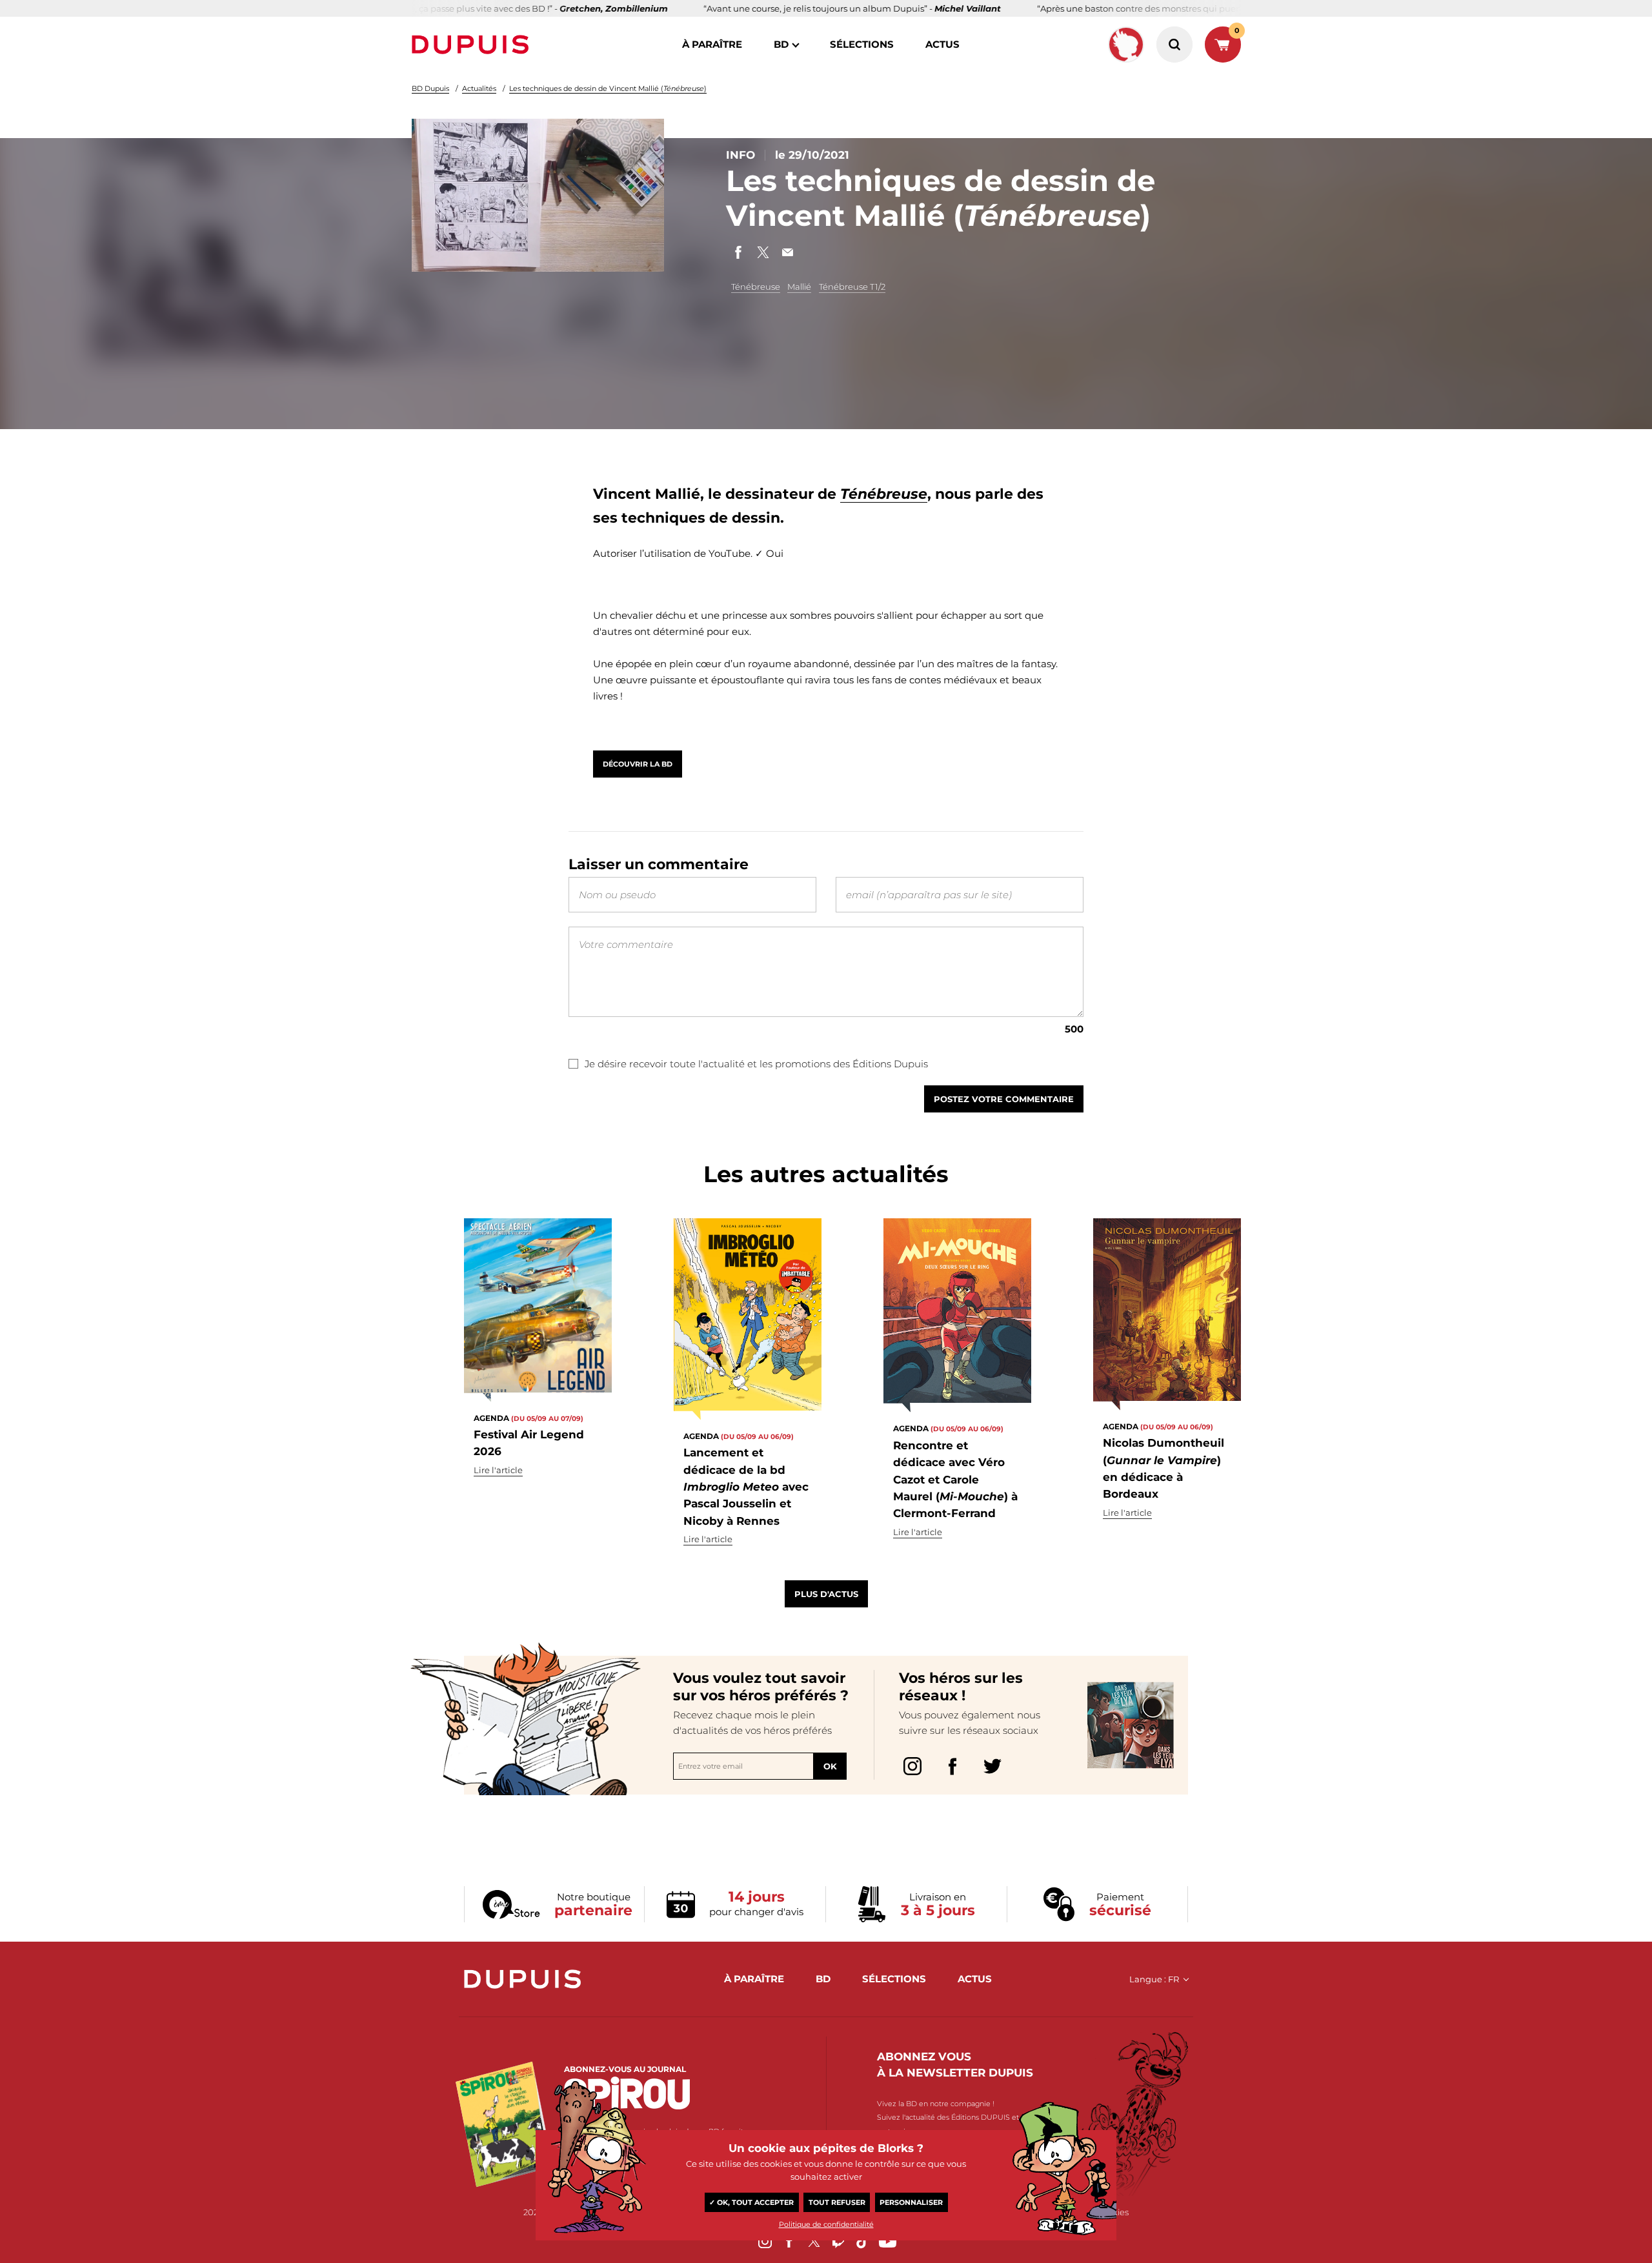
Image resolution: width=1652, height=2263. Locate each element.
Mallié (799, 287)
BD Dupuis (430, 88)
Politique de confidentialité (826, 2224)
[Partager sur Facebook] (738, 252)
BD (781, 44)
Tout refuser (837, 2202)
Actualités (479, 88)
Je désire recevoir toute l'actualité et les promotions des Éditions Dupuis (756, 1064)
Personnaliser (911, 2202)
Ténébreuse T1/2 (852, 287)
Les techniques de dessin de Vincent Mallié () (608, 88)
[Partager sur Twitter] (763, 252)
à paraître (712, 44)
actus (942, 44)
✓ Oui (769, 553)
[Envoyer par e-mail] (787, 252)
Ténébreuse (756, 287)
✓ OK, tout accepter (751, 2202)
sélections (862, 44)
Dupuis (473, 45)
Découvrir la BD (638, 764)
